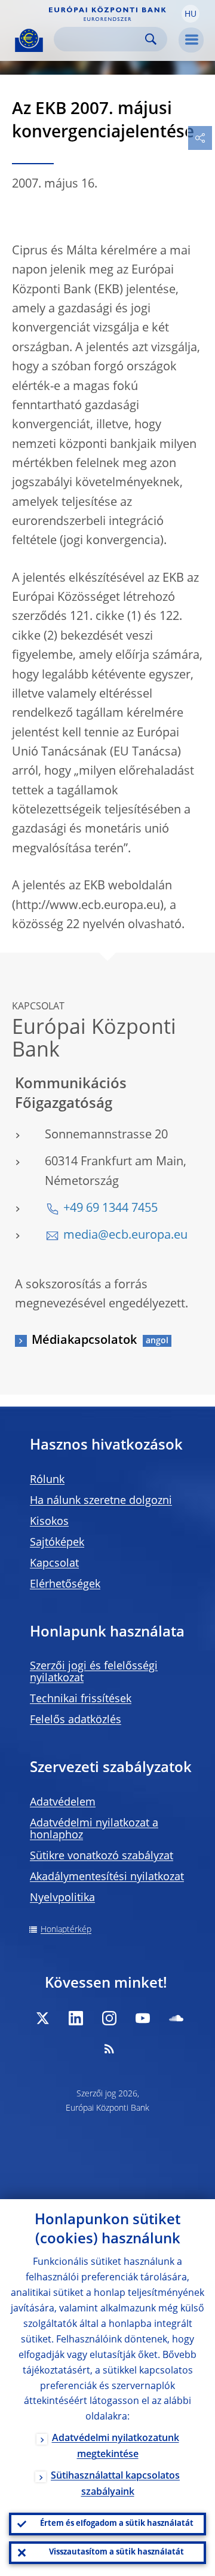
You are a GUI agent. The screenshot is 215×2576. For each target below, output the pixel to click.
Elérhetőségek (65, 1585)
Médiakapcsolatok (84, 1341)
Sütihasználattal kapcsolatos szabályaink (115, 2484)
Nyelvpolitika (62, 1898)
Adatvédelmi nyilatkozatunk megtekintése (116, 2447)
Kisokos (49, 1522)
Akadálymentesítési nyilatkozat (107, 1877)
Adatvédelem (63, 1803)
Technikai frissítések (81, 1699)
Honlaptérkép (66, 1930)
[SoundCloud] (176, 2018)
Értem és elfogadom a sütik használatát (117, 2524)
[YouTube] (143, 2018)
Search (151, 39)
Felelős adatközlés (76, 1720)
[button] (191, 14)
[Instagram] (109, 2018)
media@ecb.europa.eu (125, 1236)
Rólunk (47, 1480)
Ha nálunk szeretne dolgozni (101, 1501)
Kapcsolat (54, 1564)
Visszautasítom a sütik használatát (116, 2552)
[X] (42, 2018)
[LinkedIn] (76, 2018)
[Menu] (191, 40)
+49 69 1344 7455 (110, 1209)
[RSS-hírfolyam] (109, 2049)
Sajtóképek (57, 1543)
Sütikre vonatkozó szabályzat (102, 1856)
